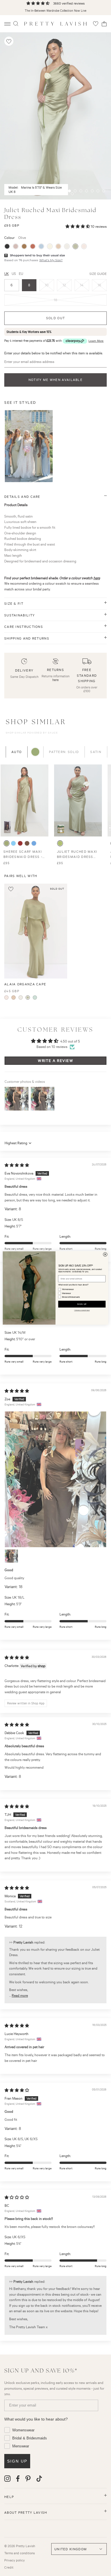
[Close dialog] (105, 1255)
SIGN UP (82, 1304)
